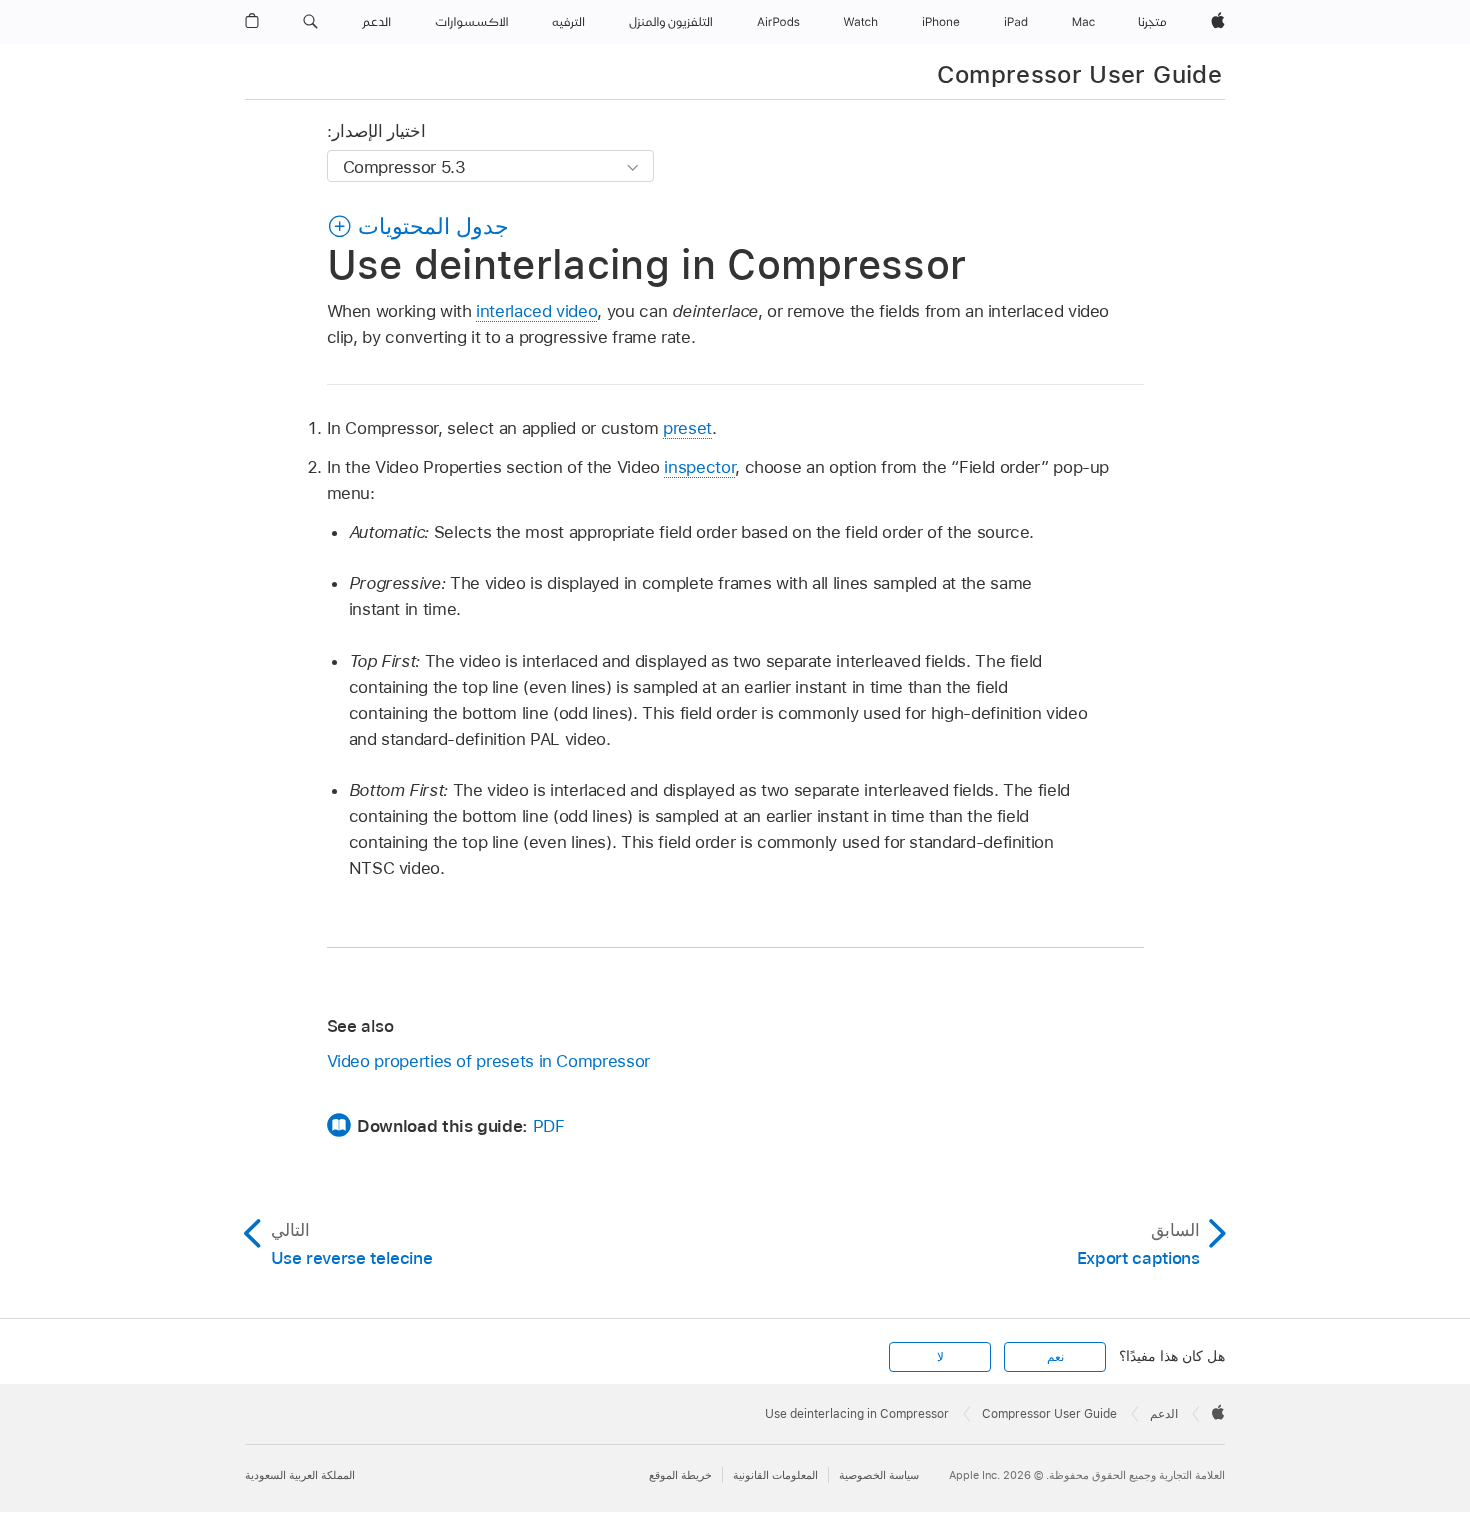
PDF (549, 1126)
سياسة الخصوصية (879, 1475)
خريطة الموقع (680, 1475)
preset (687, 428)
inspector (699, 467)
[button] (310, 22)
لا (940, 1357)
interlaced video (536, 311)
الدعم (1164, 1414)
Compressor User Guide (1079, 74)
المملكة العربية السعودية (300, 1475)
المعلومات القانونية (775, 1475)
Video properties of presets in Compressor (488, 1061)
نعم (1055, 1357)
